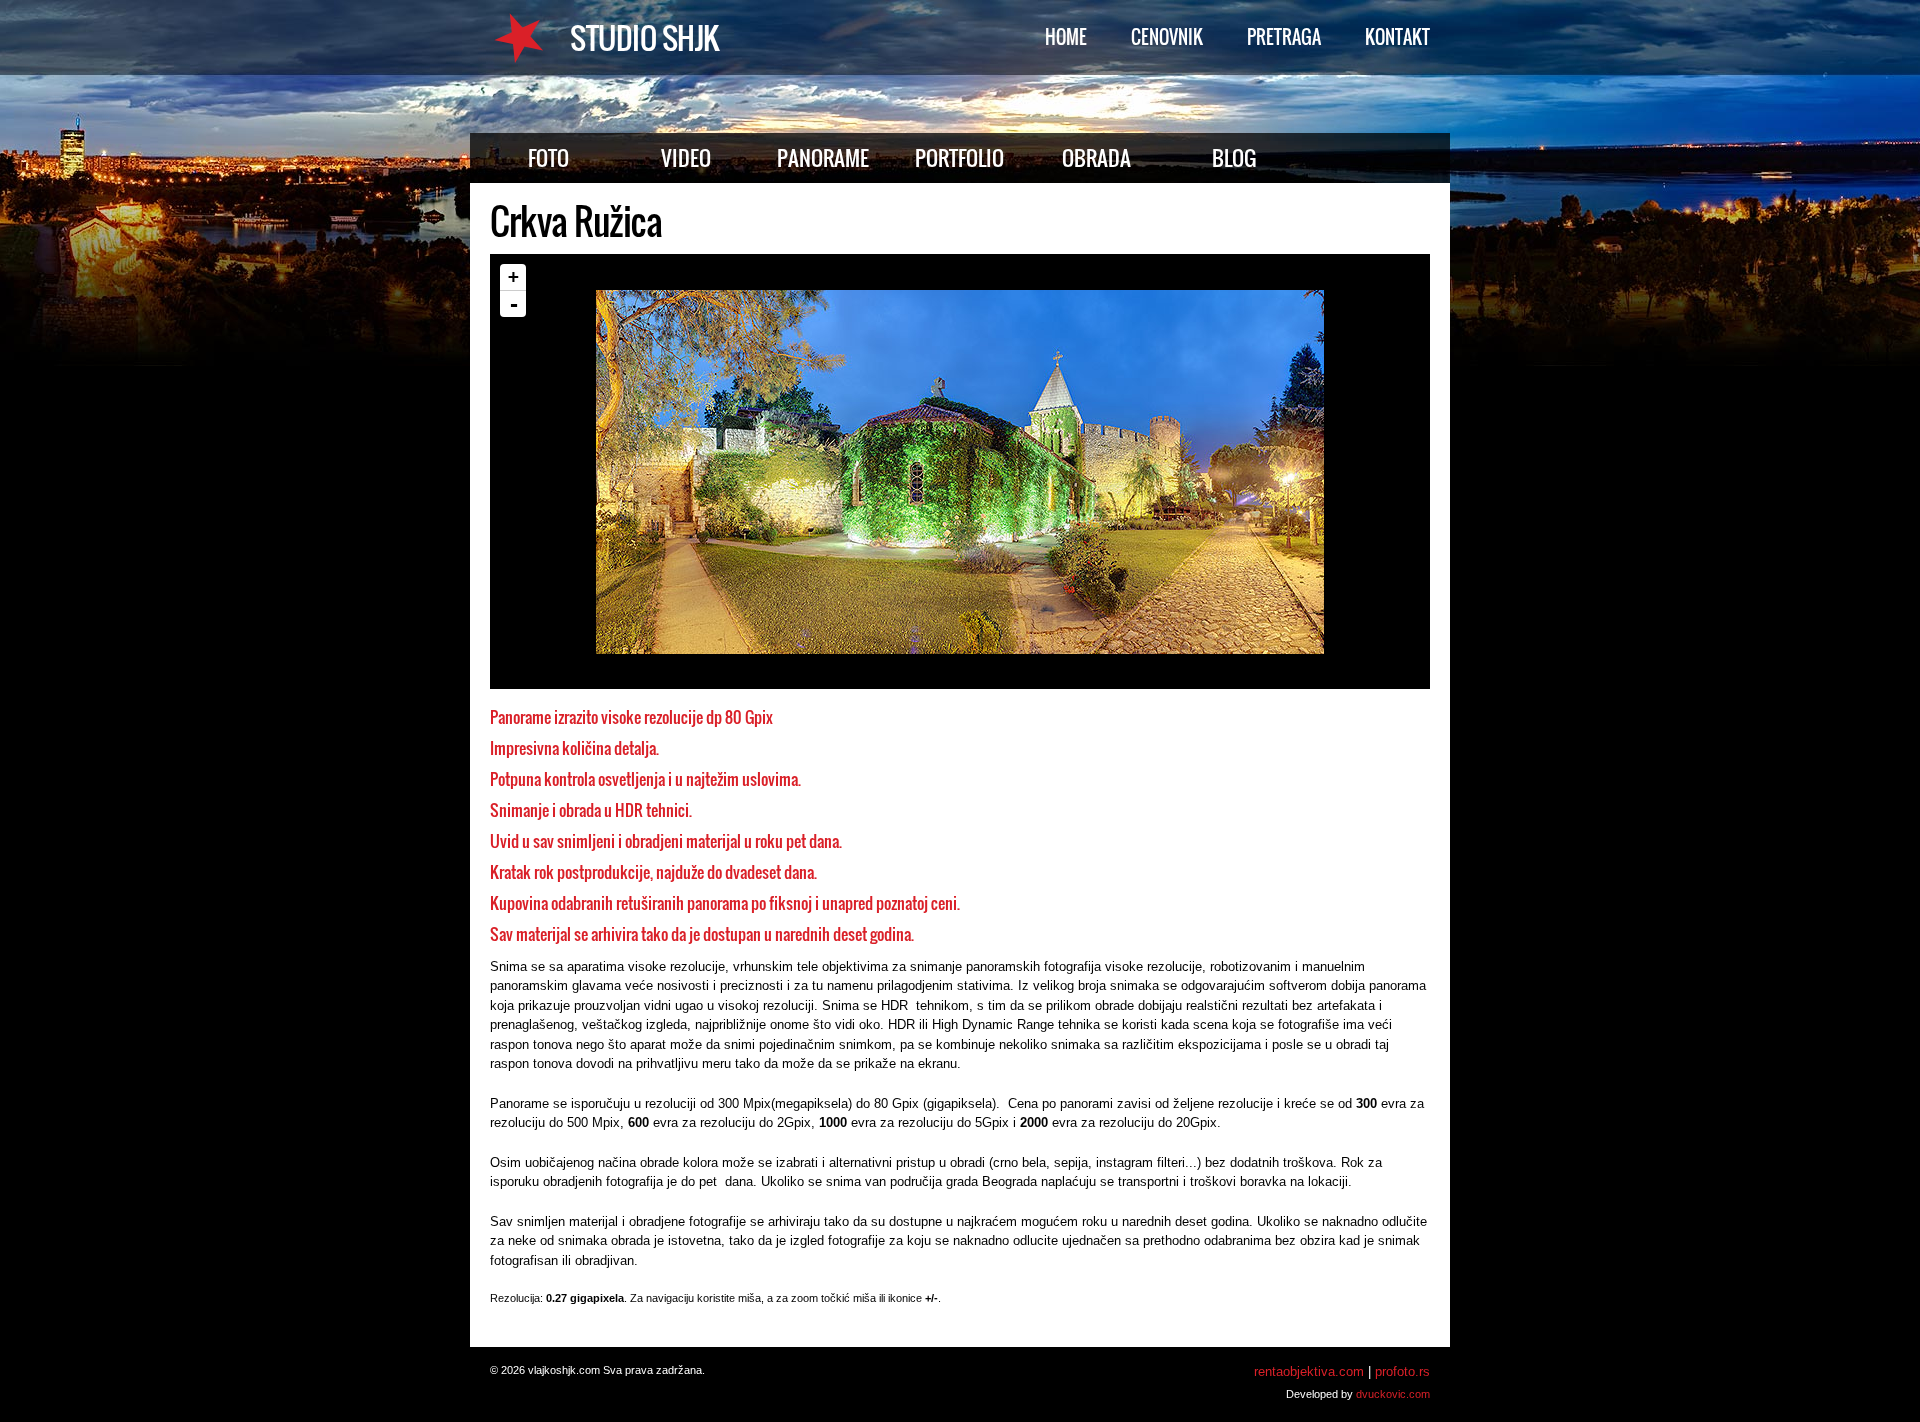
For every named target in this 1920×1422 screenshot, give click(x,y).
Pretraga (1284, 37)
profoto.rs (1402, 1371)
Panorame (823, 157)
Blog (1234, 157)
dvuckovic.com (1393, 1394)
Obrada (1096, 157)
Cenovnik (1167, 37)
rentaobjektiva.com (1309, 1371)
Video (686, 157)
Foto (548, 157)
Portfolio (959, 157)
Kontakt (1397, 37)
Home (1066, 37)
